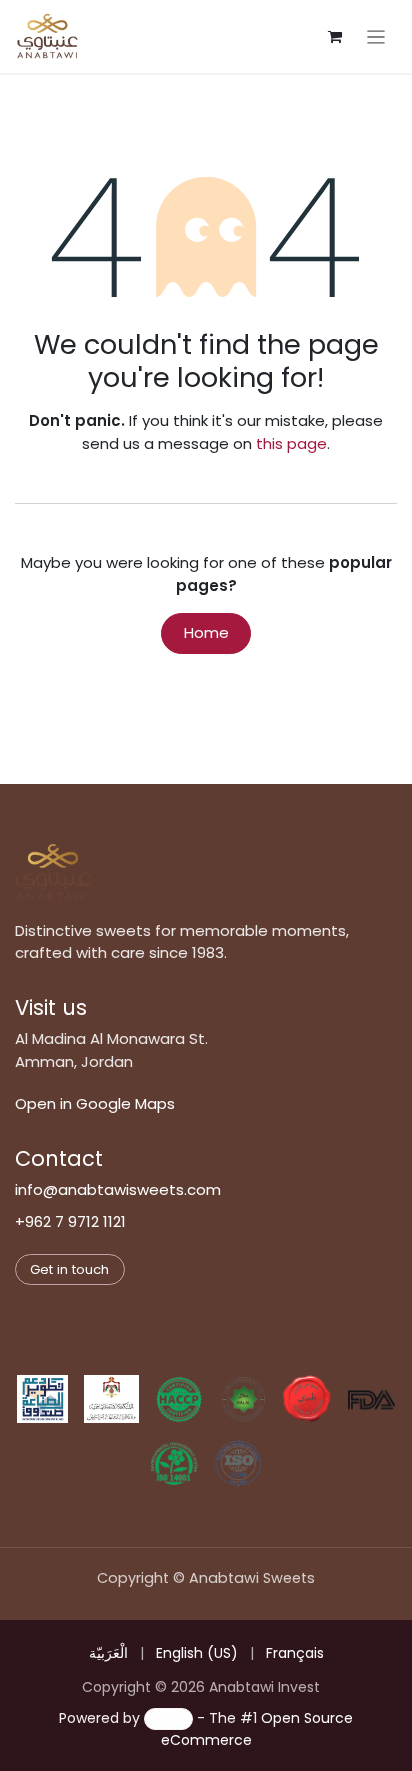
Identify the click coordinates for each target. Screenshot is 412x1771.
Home (206, 632)
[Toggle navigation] (376, 36)
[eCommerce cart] (335, 37)
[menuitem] (108, 1653)
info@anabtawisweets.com (118, 1189)
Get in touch (69, 1269)
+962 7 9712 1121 (70, 1221)
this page (291, 443)
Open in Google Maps (95, 1103)
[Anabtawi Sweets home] (53, 872)
